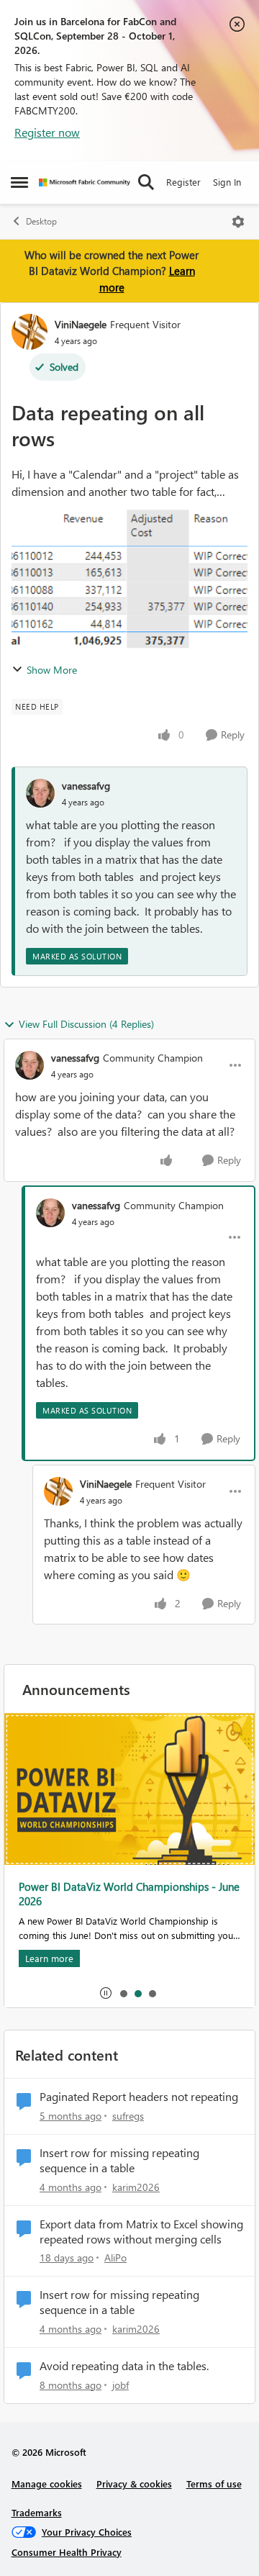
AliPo (115, 2258)
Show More (52, 670)
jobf (121, 2385)
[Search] (146, 182)
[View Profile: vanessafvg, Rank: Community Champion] (29, 1065)
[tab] (123, 1993)
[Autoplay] (106, 1993)
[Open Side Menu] (19, 182)
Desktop (41, 221)
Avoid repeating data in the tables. (124, 2366)
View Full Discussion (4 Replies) (86, 1024)
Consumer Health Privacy (67, 2552)
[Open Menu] (238, 222)
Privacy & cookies (134, 2484)
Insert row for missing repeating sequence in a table (119, 2160)
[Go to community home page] (85, 182)
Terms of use (214, 2484)
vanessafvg (86, 786)
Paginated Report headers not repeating (139, 2097)
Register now (47, 132)
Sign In (227, 182)
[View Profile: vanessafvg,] (40, 793)
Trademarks (37, 2512)
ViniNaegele (81, 324)
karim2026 (136, 2187)
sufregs (128, 2116)
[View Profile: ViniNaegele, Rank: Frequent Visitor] (29, 332)
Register (183, 182)
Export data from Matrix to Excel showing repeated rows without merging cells (141, 2232)
